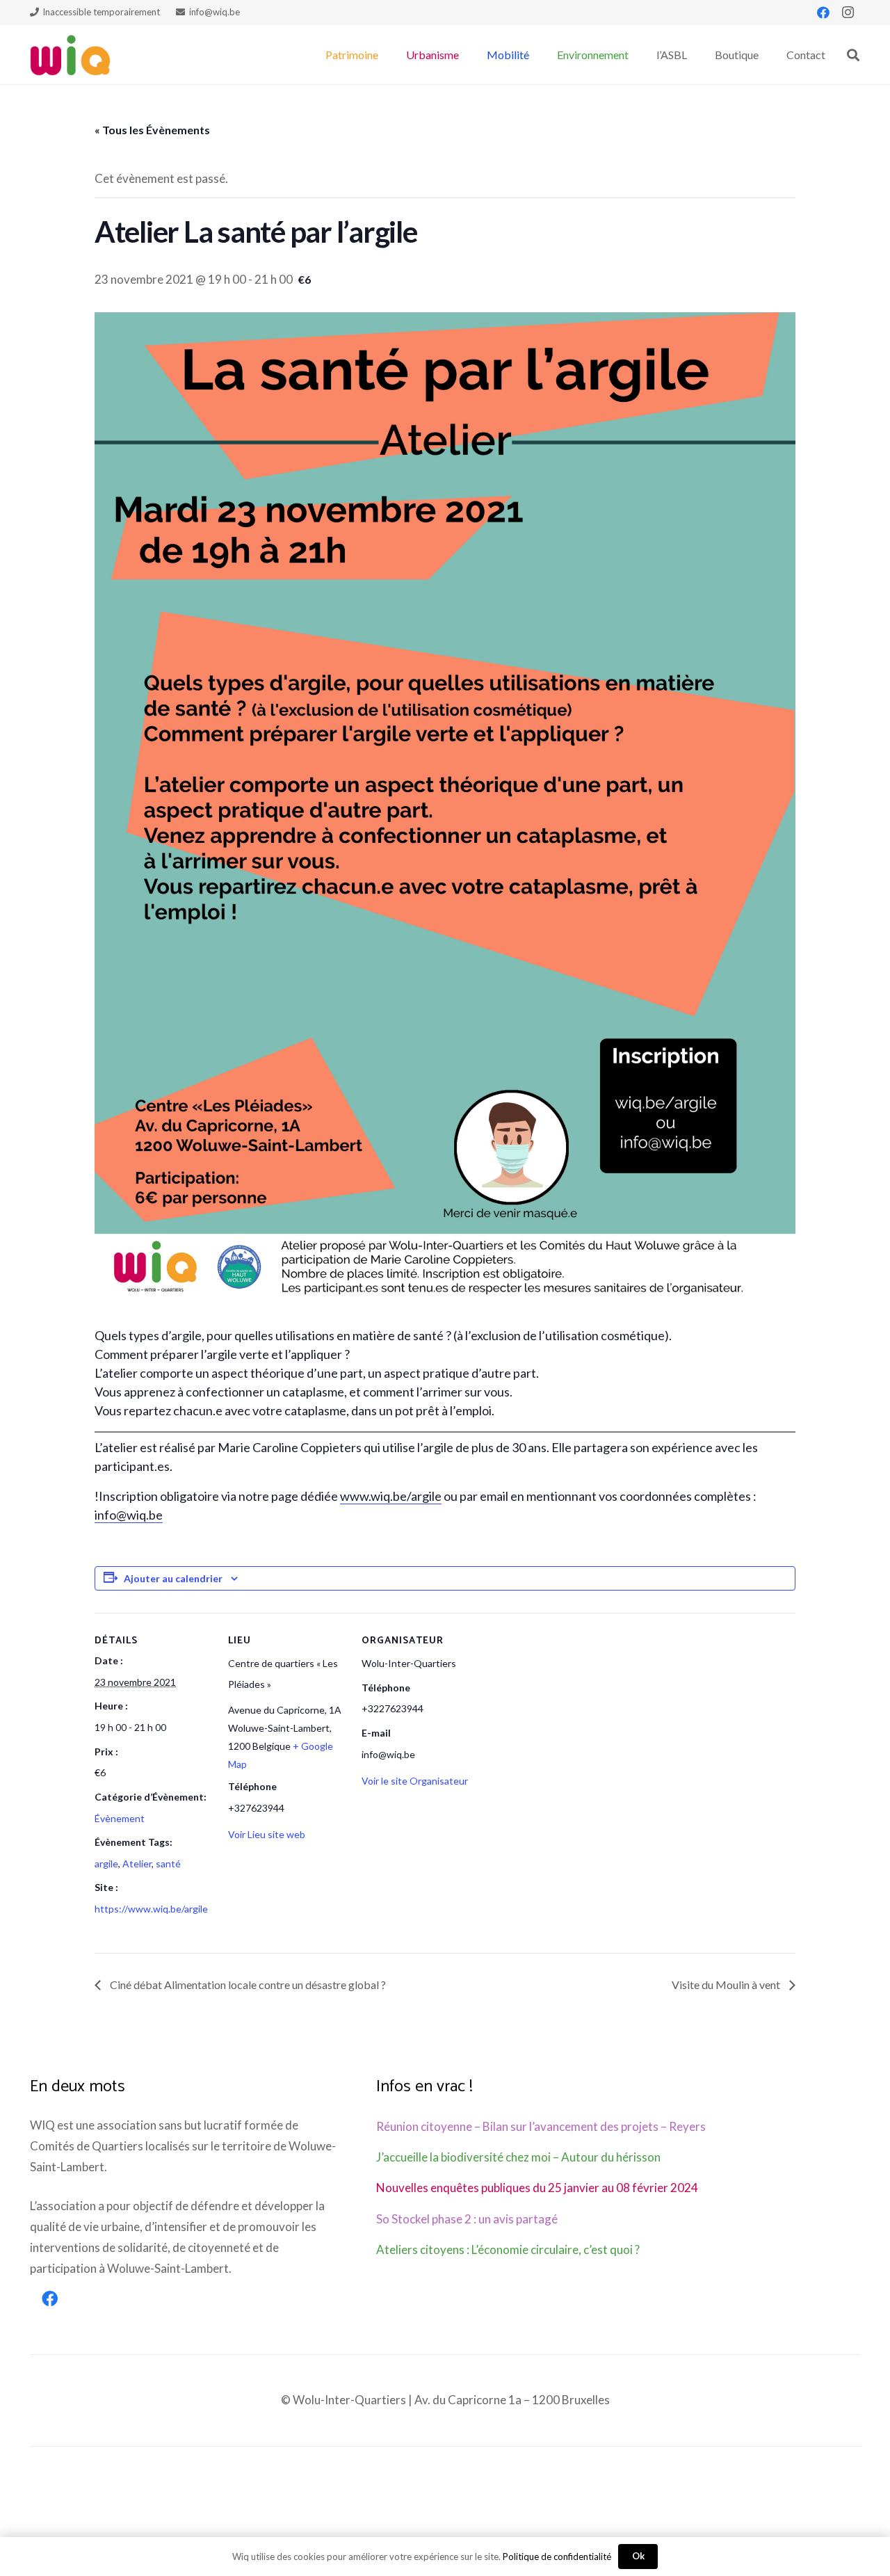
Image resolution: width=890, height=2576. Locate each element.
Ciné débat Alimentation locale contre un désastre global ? (247, 1985)
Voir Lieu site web (267, 1834)
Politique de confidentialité (557, 2557)
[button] (385, 55)
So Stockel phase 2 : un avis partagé (467, 2219)
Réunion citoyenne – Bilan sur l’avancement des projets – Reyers (541, 2126)
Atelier (137, 1863)
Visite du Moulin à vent (727, 1985)
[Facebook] (823, 13)
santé (168, 1863)
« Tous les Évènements (152, 130)
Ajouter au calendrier (173, 1578)
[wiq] (70, 55)
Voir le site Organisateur (415, 1781)
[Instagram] (848, 13)
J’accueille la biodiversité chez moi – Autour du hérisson (518, 2157)
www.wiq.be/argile (391, 1496)
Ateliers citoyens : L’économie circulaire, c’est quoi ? (508, 2249)
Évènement (120, 1818)
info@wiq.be (129, 1515)
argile (106, 1863)
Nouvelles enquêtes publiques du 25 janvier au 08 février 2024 (537, 2188)
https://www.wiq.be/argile (151, 1909)
